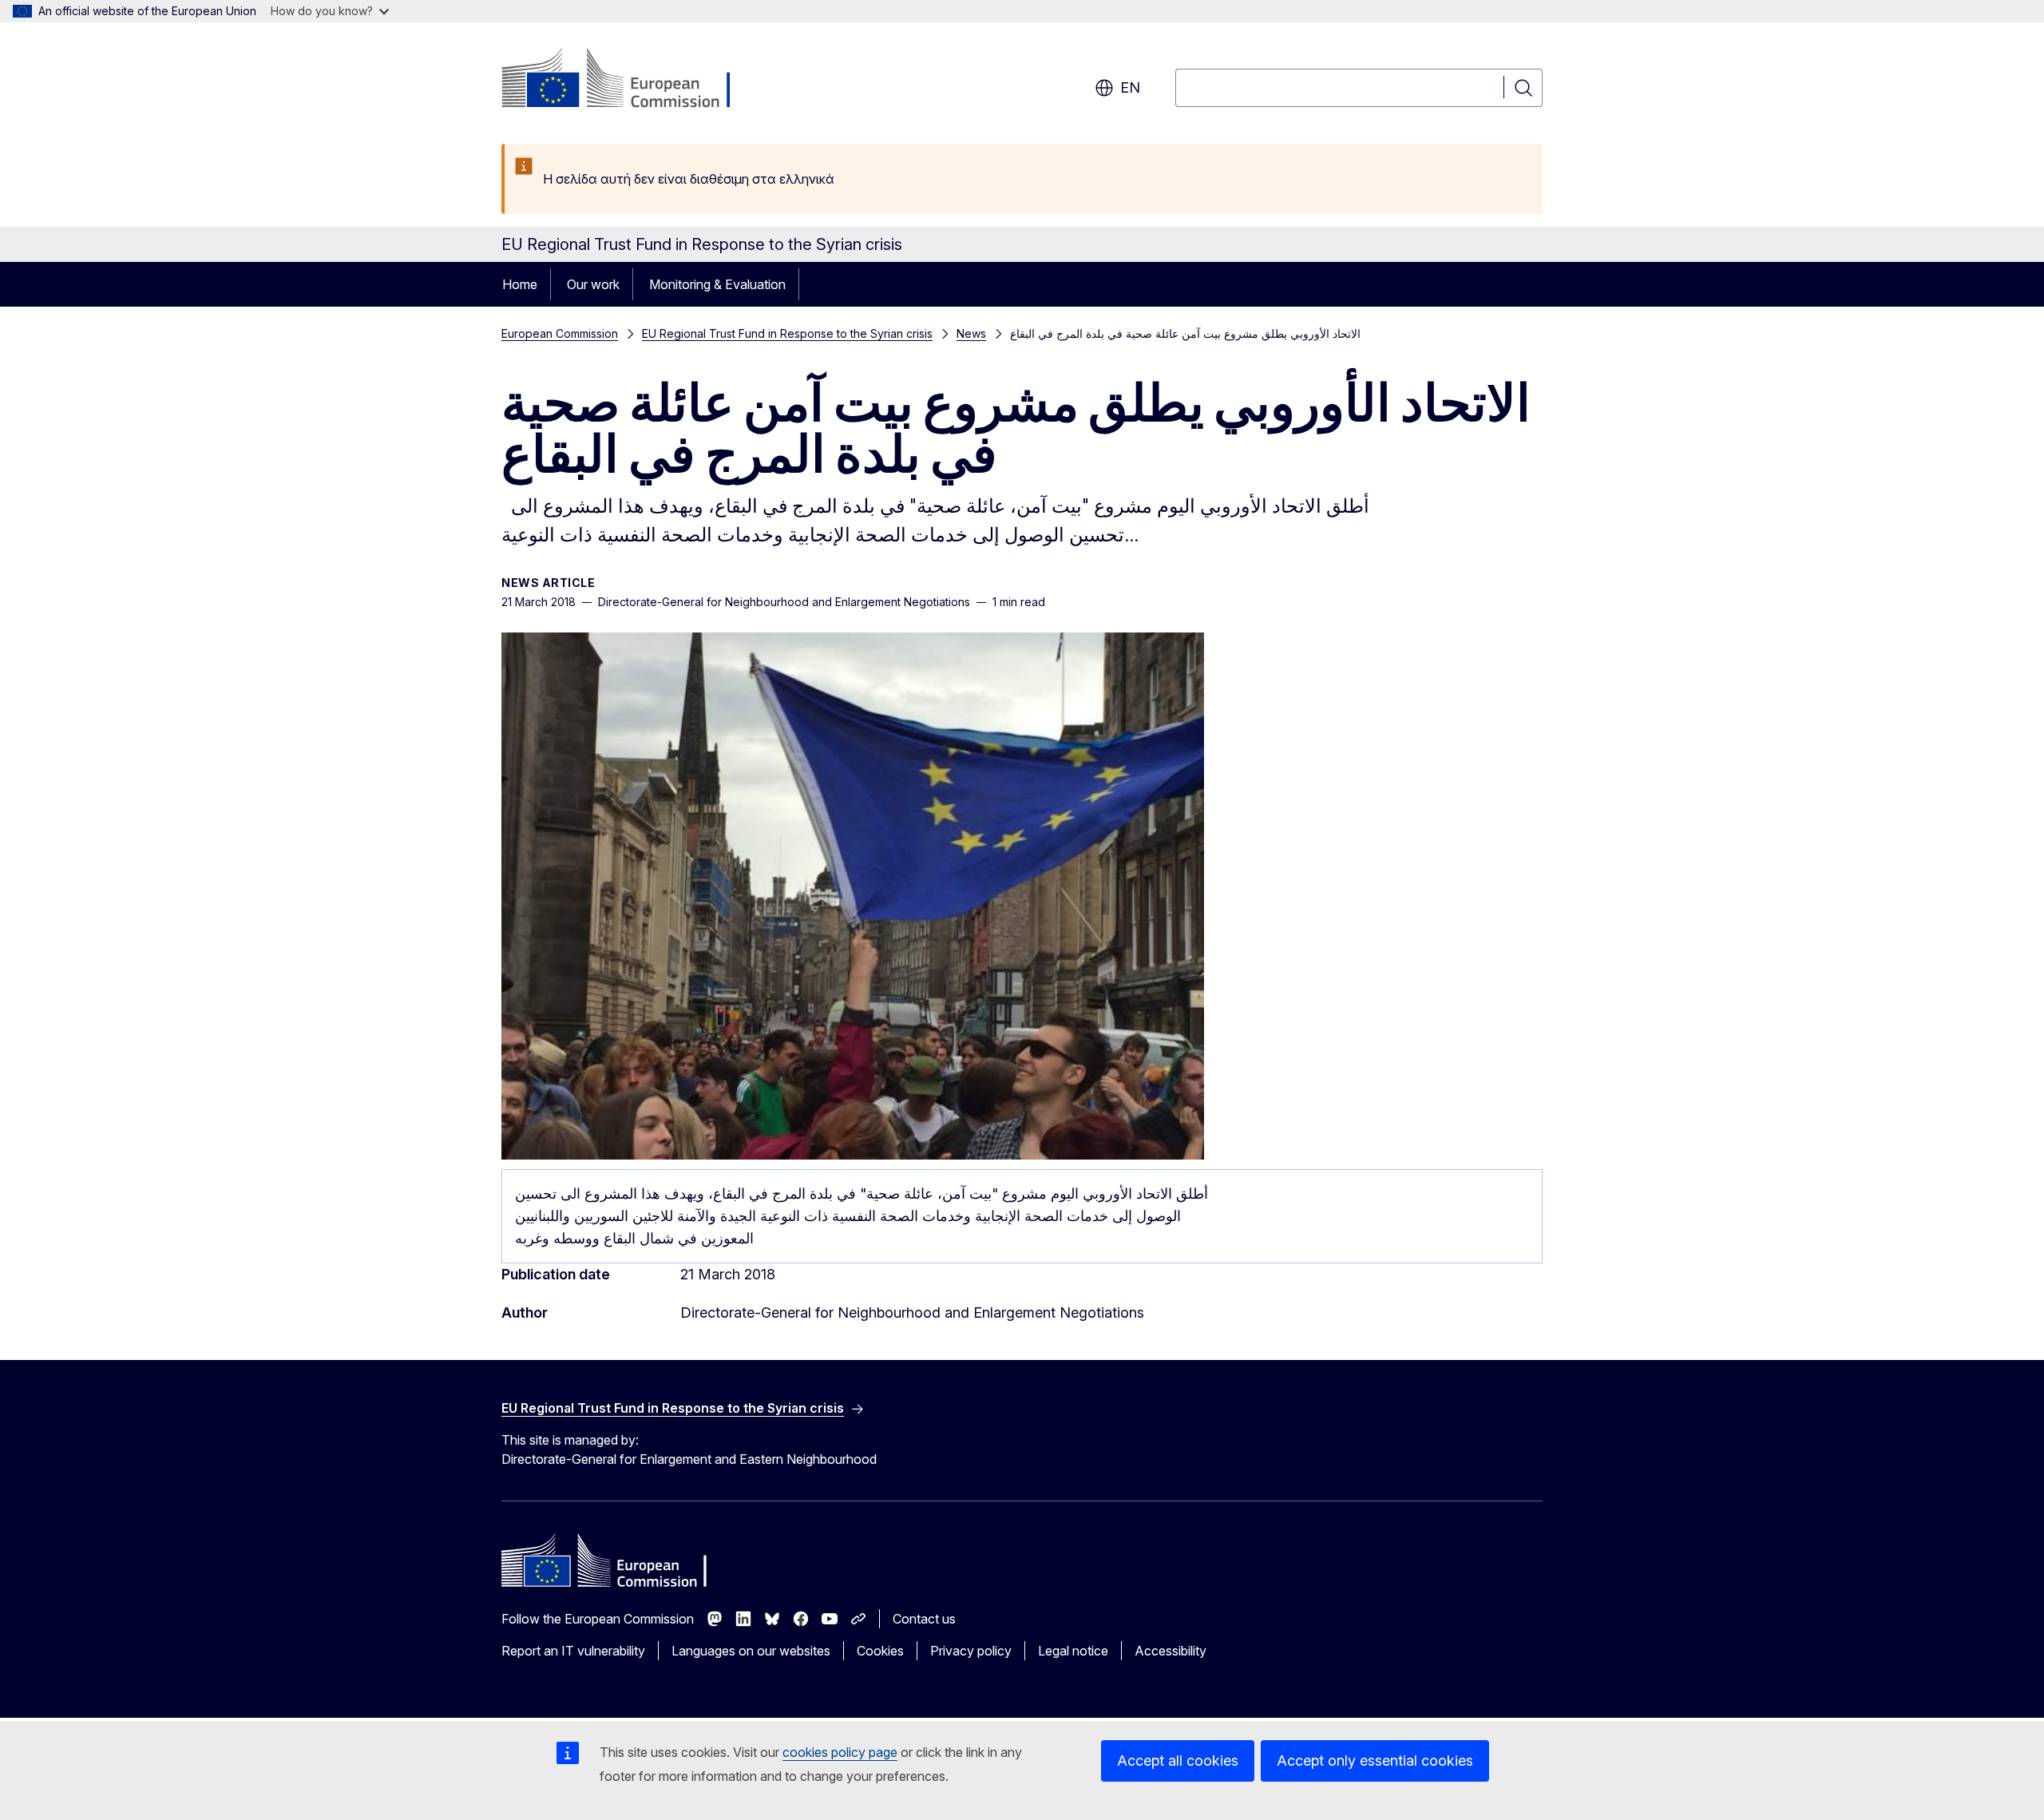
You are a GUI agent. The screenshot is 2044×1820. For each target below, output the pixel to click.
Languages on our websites (751, 1651)
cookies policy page (840, 1752)
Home (520, 284)
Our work (593, 284)
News (971, 333)
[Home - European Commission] (630, 80)
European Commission (560, 333)
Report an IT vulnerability (573, 1651)
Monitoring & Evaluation (717, 284)
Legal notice (1073, 1651)
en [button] (1130, 87)
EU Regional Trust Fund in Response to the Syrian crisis (787, 333)
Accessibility (1171, 1651)
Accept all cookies (1178, 1761)
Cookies (880, 1651)
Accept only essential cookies (1375, 1761)
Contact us (924, 1619)
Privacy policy (971, 1651)
